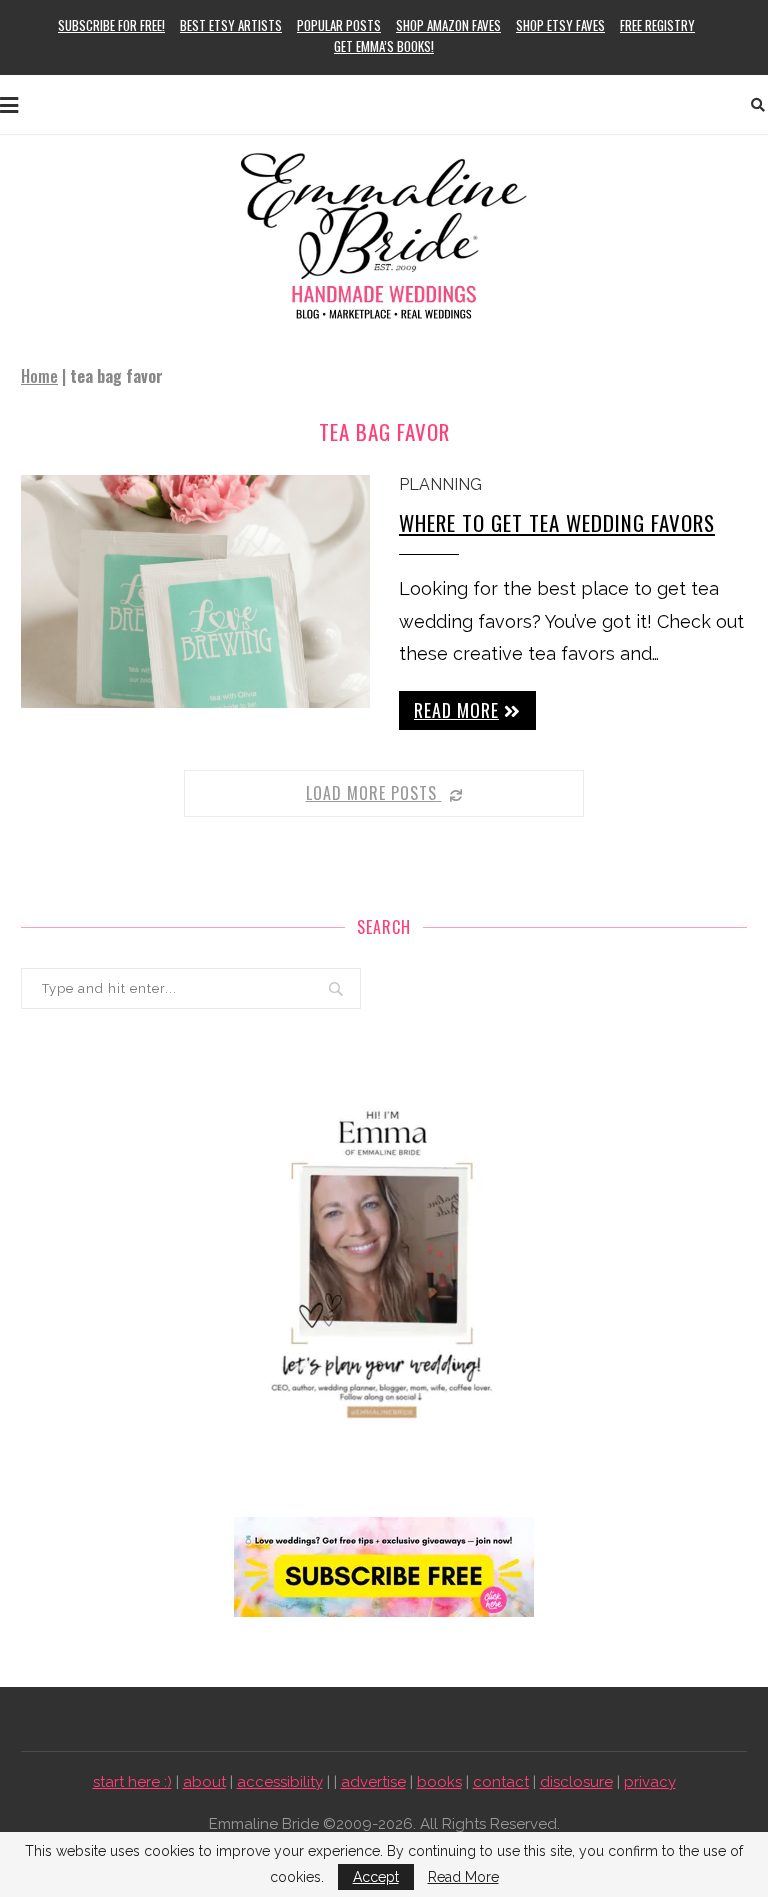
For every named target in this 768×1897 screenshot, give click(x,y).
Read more (456, 710)
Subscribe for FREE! (111, 25)
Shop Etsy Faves (560, 25)
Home (39, 376)
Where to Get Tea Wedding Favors (557, 522)
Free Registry (657, 25)
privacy (650, 1782)
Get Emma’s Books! (384, 46)
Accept (376, 1877)
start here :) (132, 1782)
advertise (373, 1782)
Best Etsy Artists (231, 25)
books (439, 1782)
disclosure (576, 1782)
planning (440, 484)
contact (501, 1782)
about (204, 1782)
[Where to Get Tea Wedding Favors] (195, 591)
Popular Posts (339, 25)
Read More (463, 1877)
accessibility (280, 1782)
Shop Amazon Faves (448, 25)
